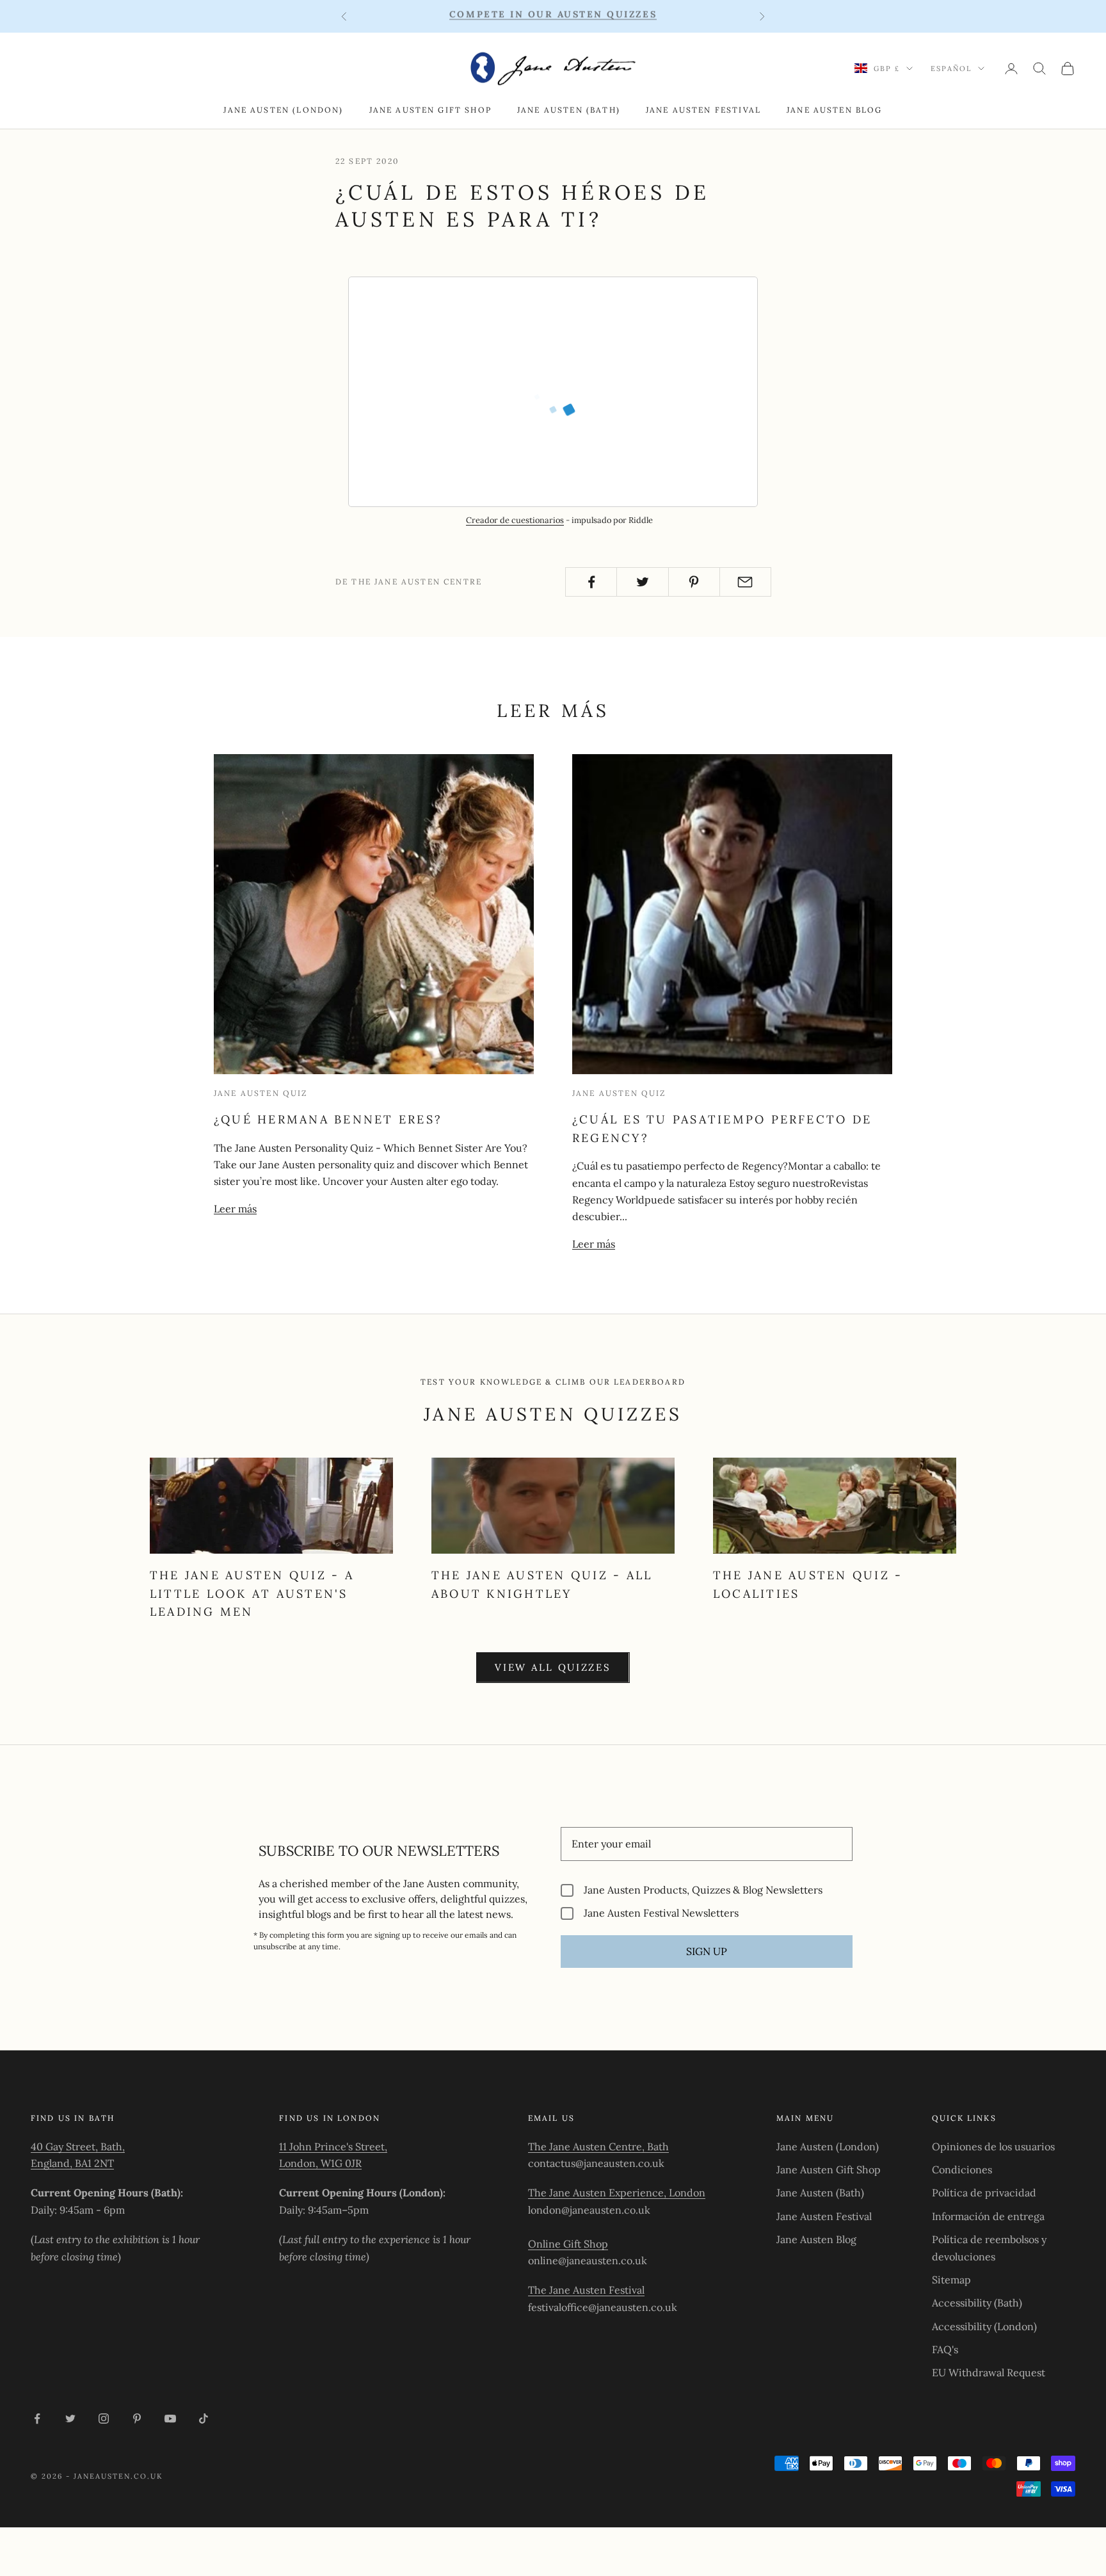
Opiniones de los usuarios (993, 2146)
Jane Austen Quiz (261, 1093)
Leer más (235, 1209)
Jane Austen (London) (283, 110)
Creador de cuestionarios (515, 520)
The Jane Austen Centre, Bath (598, 2146)
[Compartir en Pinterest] (694, 582)
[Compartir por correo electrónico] (745, 582)
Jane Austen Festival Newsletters (661, 1913)
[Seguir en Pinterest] (137, 2419)
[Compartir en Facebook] (591, 582)
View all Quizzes (553, 1667)
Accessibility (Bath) (977, 2303)
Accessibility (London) (984, 2326)
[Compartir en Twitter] (642, 582)
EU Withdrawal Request (989, 2372)
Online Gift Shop (568, 2244)
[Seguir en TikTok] (204, 2419)
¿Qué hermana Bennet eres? (328, 1119)
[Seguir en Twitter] (70, 2419)
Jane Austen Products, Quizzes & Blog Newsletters (703, 1890)
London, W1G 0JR (320, 2163)
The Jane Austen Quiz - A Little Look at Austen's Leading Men (252, 1594)
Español (951, 68)
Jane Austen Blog (835, 110)
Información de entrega (988, 2216)
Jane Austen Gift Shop (430, 110)
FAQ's (945, 2349)
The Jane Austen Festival (586, 2290)
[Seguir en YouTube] (170, 2419)
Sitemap (951, 2280)
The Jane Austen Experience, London (617, 2193)
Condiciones (962, 2169)
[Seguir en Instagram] (104, 2419)
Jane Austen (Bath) (569, 110)
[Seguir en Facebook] (37, 2419)
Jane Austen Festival (703, 110)
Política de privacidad (984, 2193)
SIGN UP (707, 1951)
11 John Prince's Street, (333, 2146)
